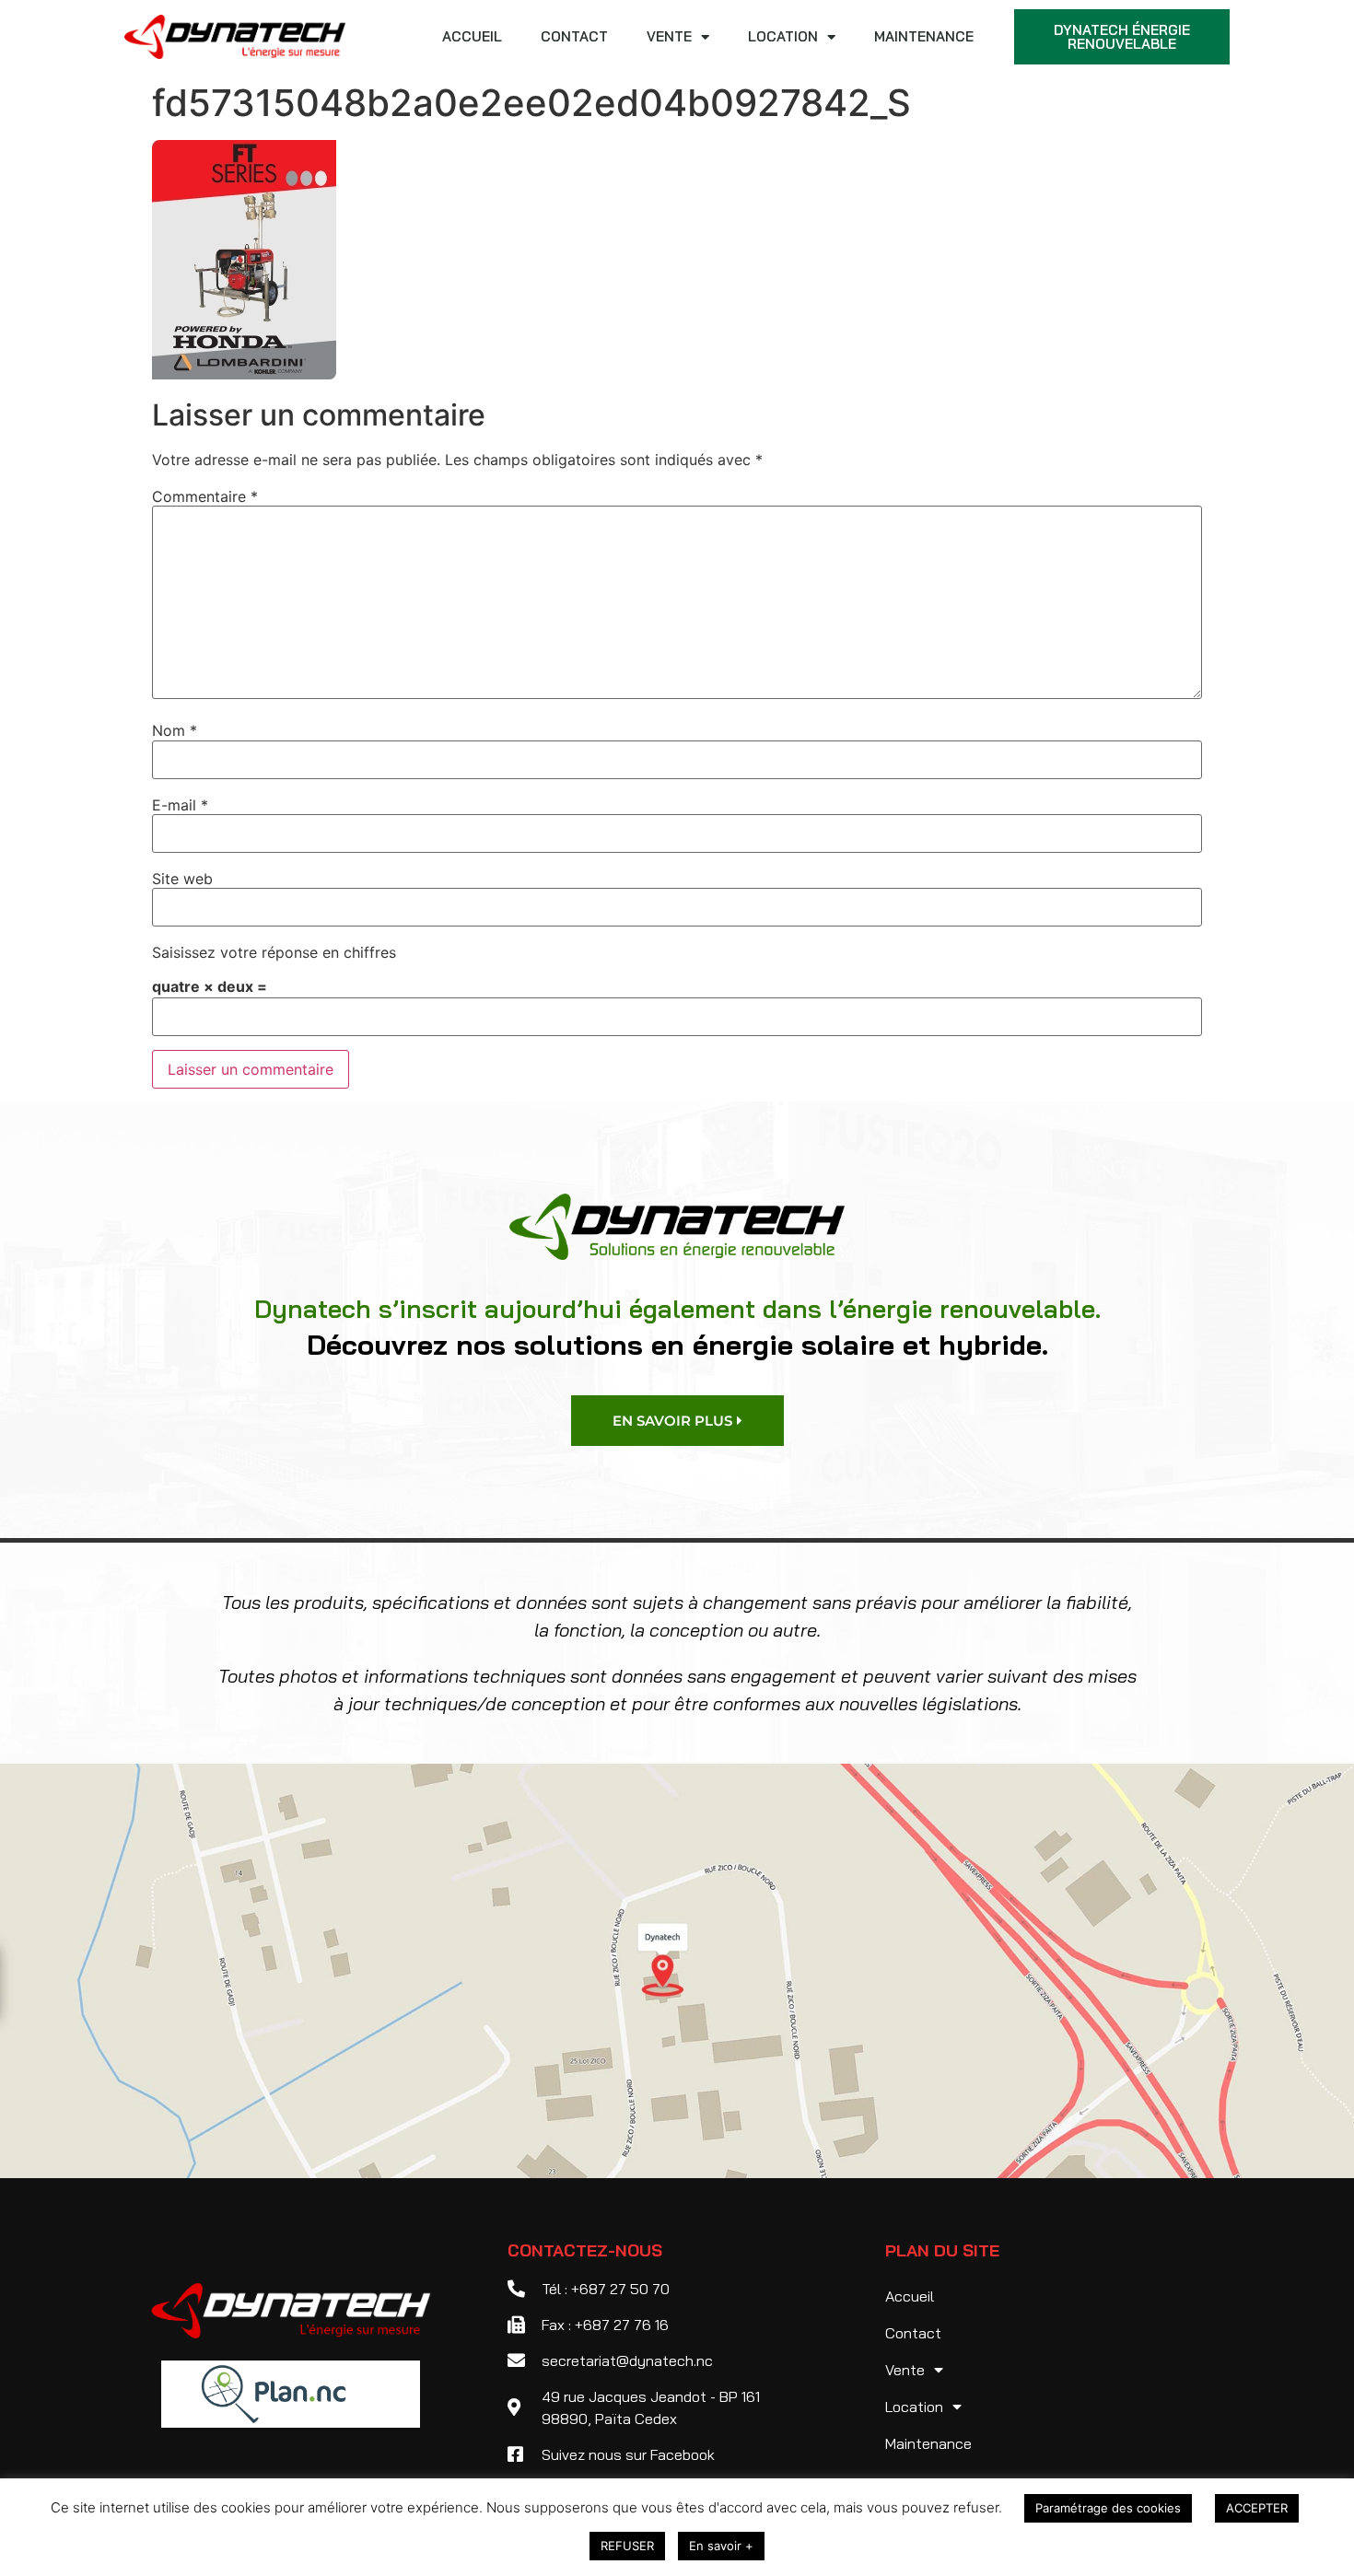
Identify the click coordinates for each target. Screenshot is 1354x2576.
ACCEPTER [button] (1257, 2508)
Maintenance (924, 36)
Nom (175, 730)
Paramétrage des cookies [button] (1108, 2508)
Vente (669, 36)
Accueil (472, 36)
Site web (182, 879)
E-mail (180, 805)
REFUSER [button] (627, 2546)
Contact (574, 36)
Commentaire (205, 496)
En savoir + (721, 2546)
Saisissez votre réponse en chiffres (274, 952)
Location (783, 36)
